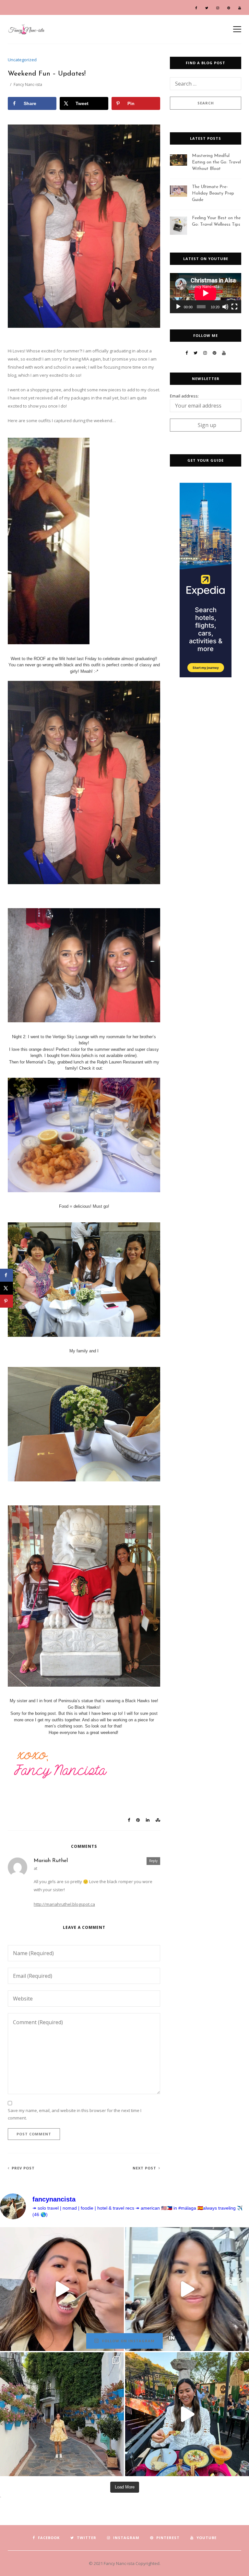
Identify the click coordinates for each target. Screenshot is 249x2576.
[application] (206, 293)
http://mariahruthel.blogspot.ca (64, 1904)
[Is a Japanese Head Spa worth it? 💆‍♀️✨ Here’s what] (187, 2289)
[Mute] (225, 307)
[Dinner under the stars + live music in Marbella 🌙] (187, 2414)
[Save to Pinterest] (6, 1301)
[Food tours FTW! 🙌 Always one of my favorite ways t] (62, 2289)
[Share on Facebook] (6, 1275)
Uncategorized (22, 60)
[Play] (178, 307)
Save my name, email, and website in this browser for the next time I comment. (75, 2114)
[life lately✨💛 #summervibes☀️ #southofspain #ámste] (62, 2414)
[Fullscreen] (234, 307)
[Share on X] (6, 1288)
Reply (153, 1861)
